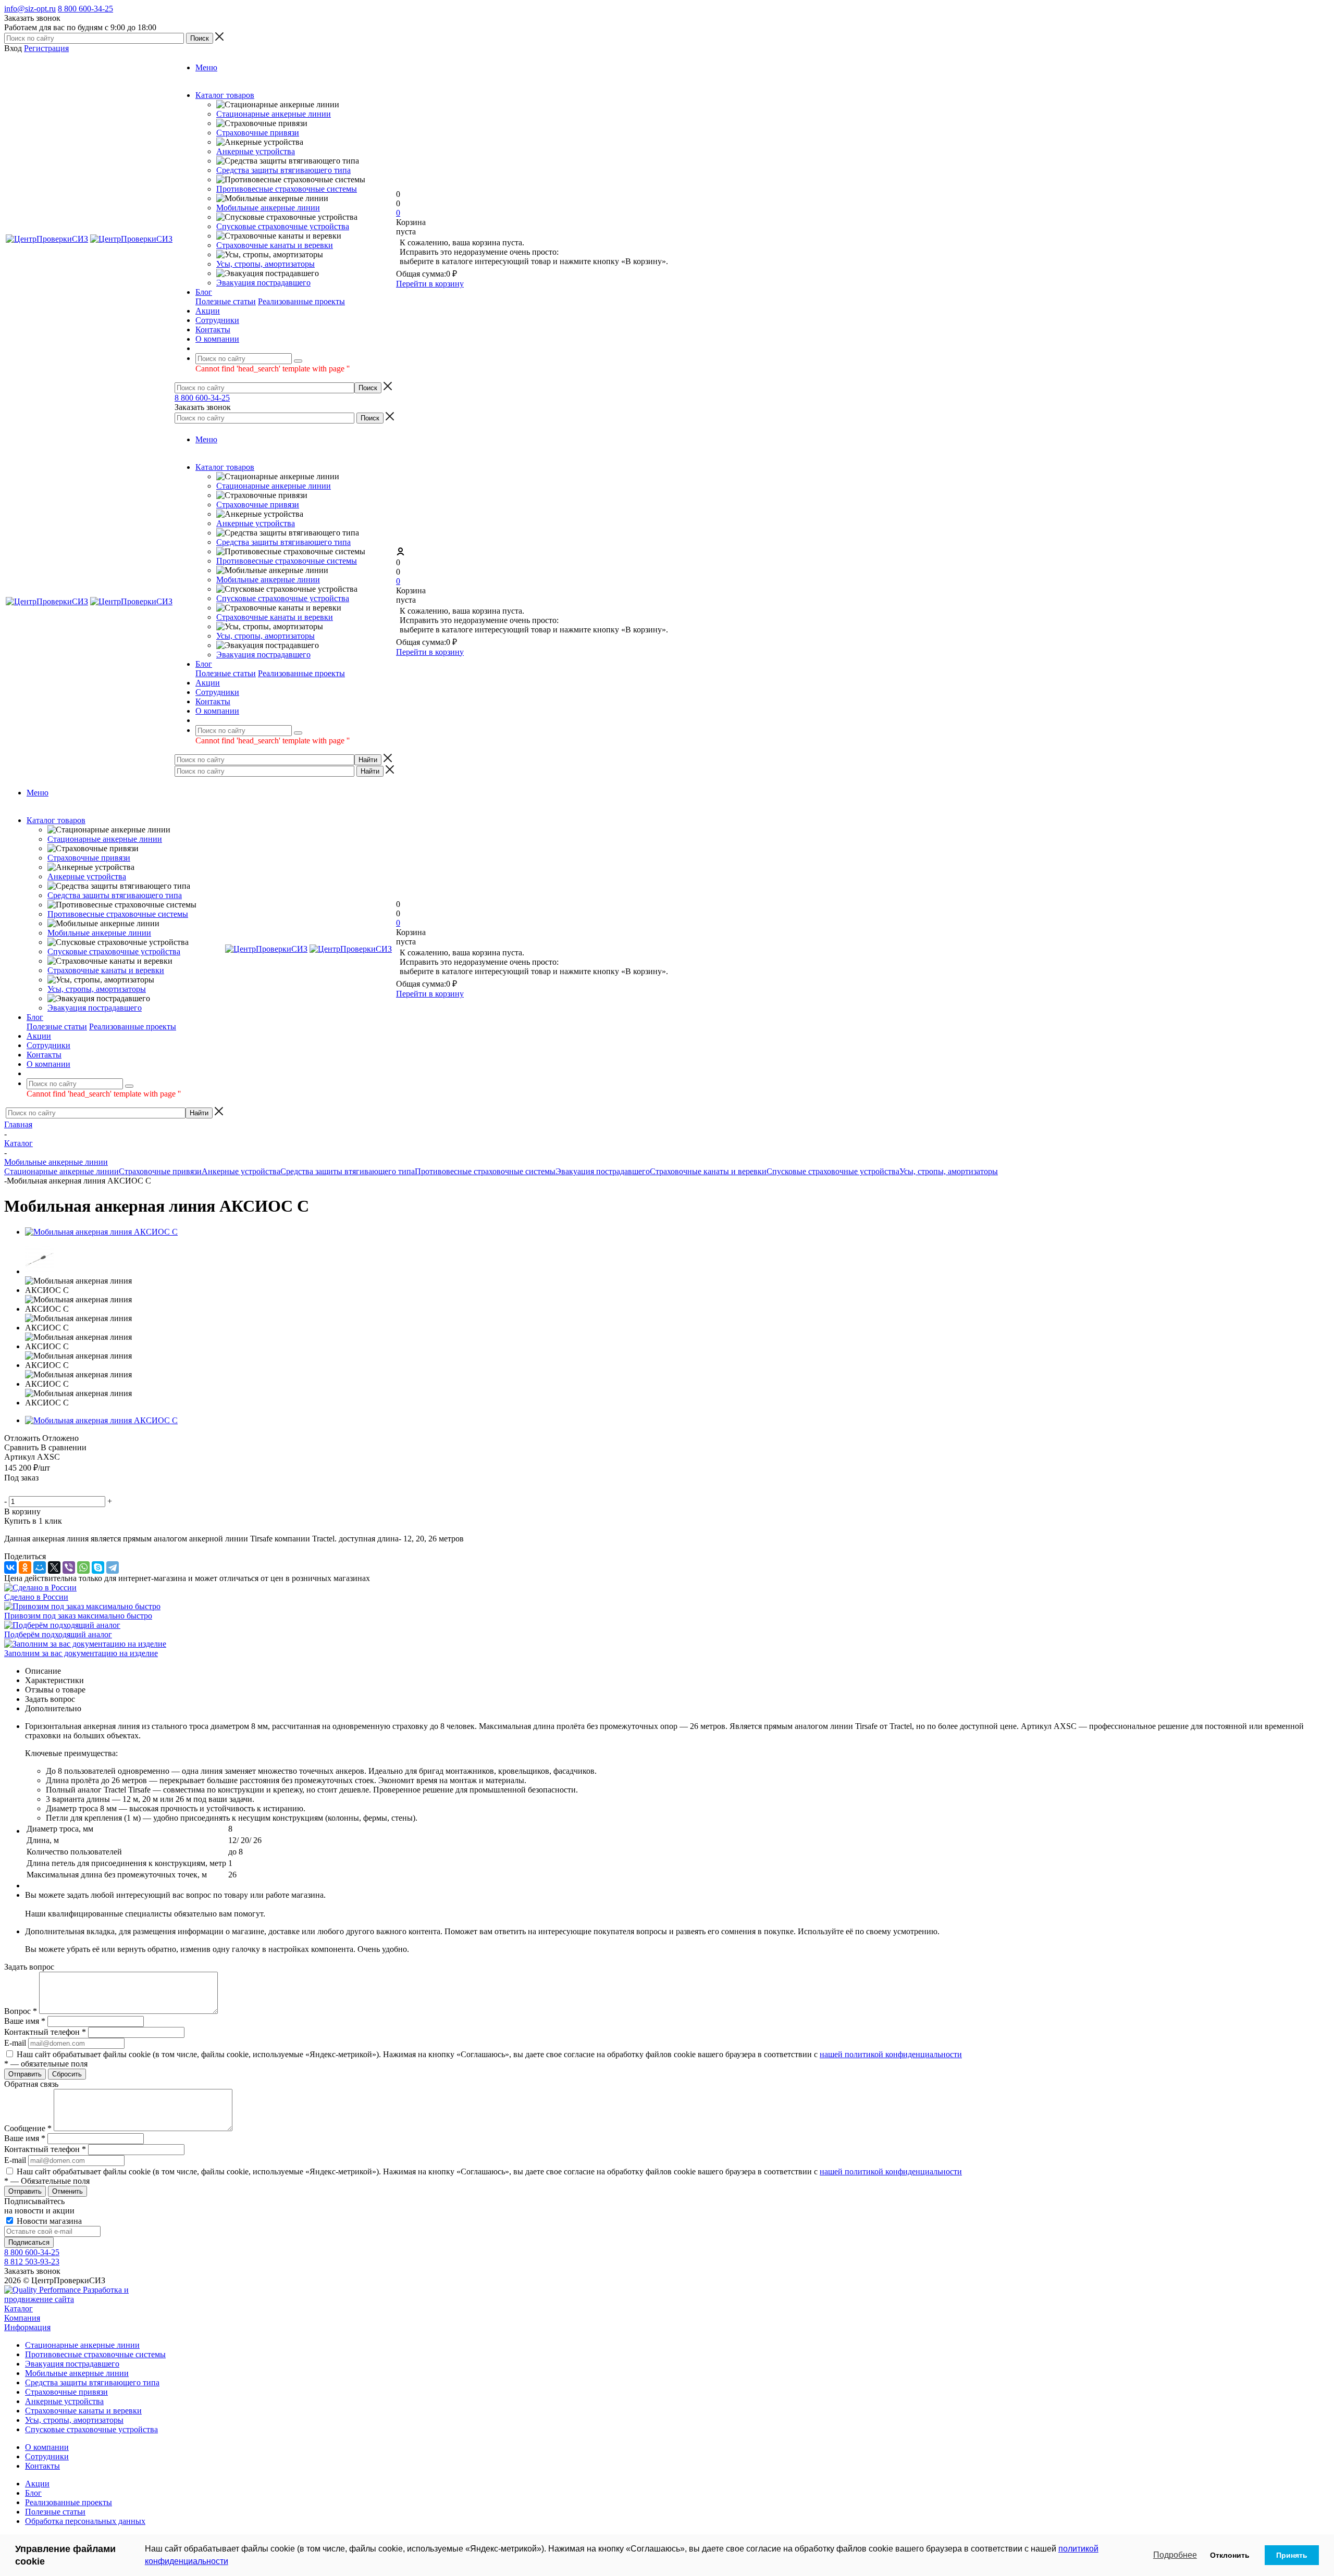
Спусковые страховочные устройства (283, 226)
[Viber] (69, 1567)
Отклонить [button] (1230, 2555)
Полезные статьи (226, 301)
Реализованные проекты (301, 301)
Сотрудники (47, 2456)
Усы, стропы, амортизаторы (265, 264)
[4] (48, 1489)
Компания (22, 2318)
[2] (23, 1489)
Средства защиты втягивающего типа (283, 170)
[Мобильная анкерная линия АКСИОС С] (101, 1232)
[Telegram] (113, 1567)
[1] (11, 1489)
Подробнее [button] (1175, 2555)
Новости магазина (48, 2221)
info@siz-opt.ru (30, 9)
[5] (61, 1489)
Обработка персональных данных (85, 2521)
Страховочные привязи (258, 133)
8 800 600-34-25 (85, 9)
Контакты (42, 2466)
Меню (206, 67)
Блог (33, 2493)
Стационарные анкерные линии (274, 114)
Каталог (18, 2309)
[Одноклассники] (25, 1567)
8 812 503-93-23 (32, 2262)
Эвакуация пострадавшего (263, 283)
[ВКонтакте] (10, 1567)
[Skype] (98, 1567)
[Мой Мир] (40, 1567)
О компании (47, 2447)
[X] (54, 1567)
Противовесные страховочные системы (287, 189)
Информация (27, 2327)
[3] (36, 1489)
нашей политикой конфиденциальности (891, 2054)
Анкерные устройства (256, 151)
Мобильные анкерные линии (268, 208)
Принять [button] (1292, 2555)
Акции (37, 2484)
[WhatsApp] (83, 1567)
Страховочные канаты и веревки (275, 245)
